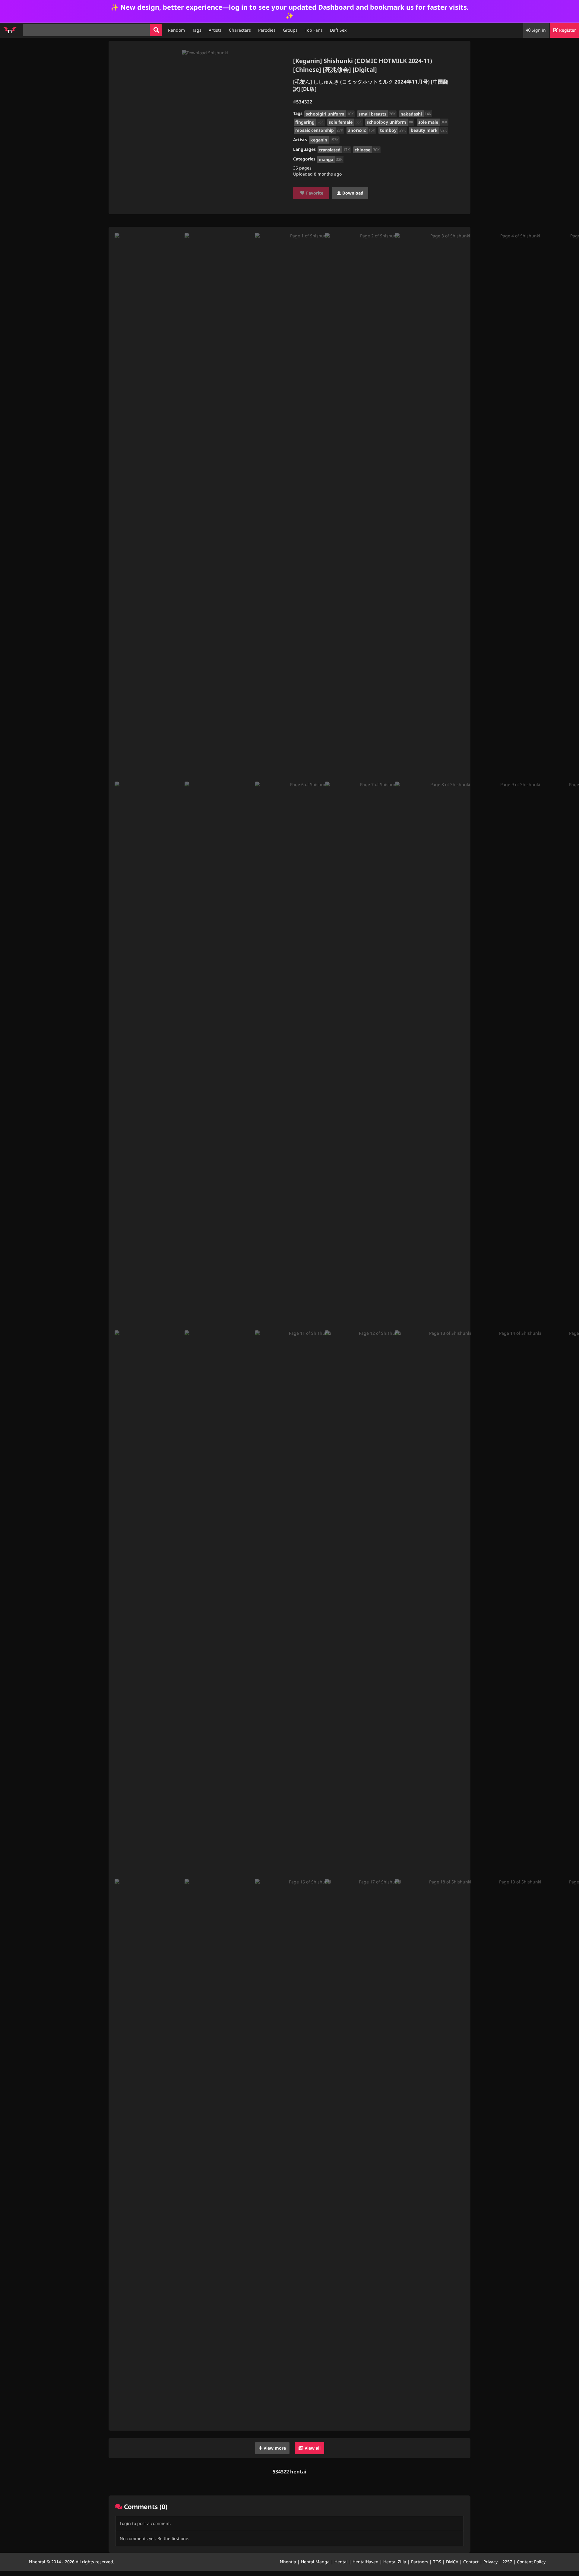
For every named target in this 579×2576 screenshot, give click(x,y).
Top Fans (314, 30)
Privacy (490, 2562)
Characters (240, 30)
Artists (215, 30)
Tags (197, 30)
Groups (290, 30)
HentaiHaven (365, 2562)
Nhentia (288, 2562)
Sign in (538, 30)
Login (125, 2523)
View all (312, 2448)
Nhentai (37, 2562)
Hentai (341, 2562)
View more (274, 2448)
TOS (437, 2562)
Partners (420, 2562)
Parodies (267, 30)
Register (567, 30)
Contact (471, 2562)
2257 (507, 2562)
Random (176, 30)
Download (352, 193)
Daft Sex (338, 30)
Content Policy (531, 2562)
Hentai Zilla (395, 2562)
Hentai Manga (315, 2562)
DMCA (452, 2562)
